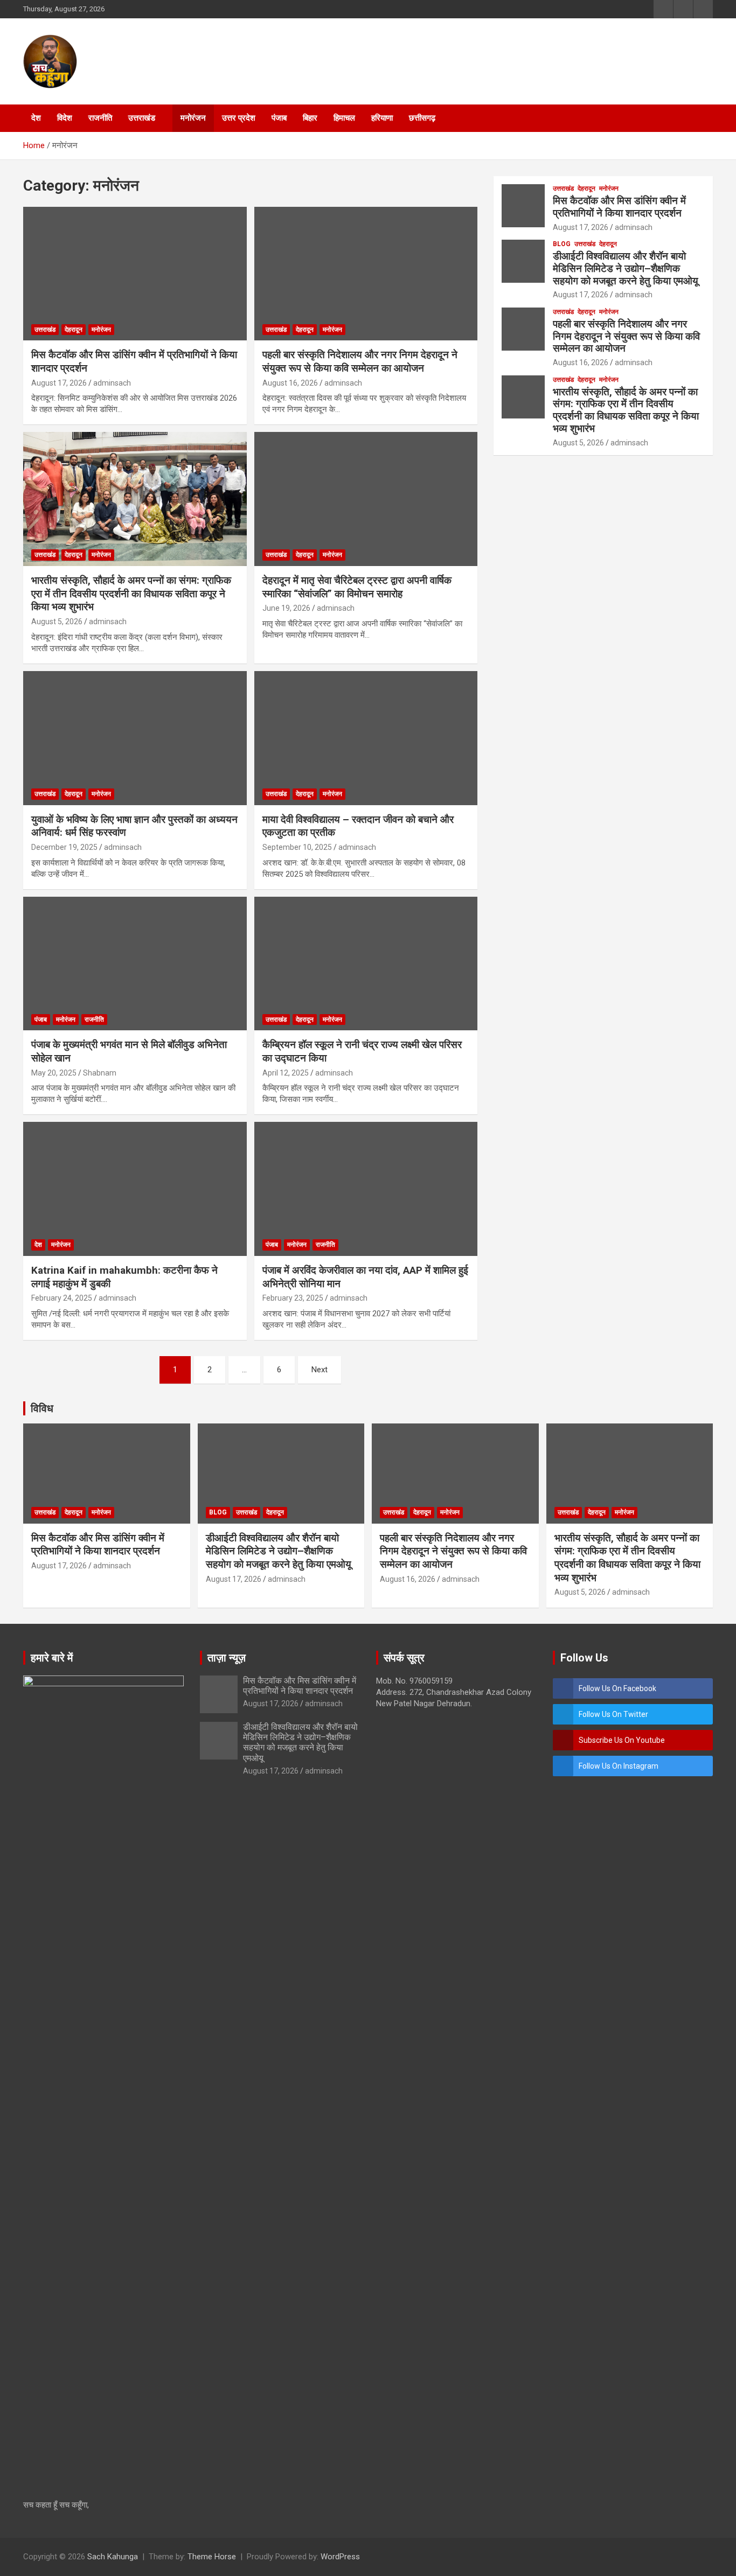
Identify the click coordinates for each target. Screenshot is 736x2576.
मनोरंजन (193, 118)
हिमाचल (344, 118)
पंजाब (279, 118)
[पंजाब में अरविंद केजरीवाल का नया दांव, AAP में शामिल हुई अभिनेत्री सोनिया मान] (366, 1189)
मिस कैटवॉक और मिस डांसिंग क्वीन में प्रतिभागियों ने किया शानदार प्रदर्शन (619, 207)
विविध (42, 1408)
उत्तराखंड (142, 118)
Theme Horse (212, 2557)
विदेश (65, 118)
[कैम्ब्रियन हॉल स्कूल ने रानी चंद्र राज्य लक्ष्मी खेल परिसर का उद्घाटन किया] (366, 964)
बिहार (310, 118)
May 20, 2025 (54, 1073)
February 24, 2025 (62, 1298)
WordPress (340, 2557)
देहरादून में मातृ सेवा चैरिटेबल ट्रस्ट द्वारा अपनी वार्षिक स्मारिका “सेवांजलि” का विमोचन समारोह (357, 587)
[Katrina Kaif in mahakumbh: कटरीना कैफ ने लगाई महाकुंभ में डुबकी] (135, 1189)
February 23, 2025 (293, 1298)
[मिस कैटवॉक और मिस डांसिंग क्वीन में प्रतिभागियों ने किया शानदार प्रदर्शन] (135, 274)
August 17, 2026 (59, 383)
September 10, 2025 (297, 847)
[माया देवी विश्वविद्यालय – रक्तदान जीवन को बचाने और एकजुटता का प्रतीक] (366, 738)
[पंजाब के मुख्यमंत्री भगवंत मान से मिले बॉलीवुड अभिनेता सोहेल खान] (135, 964)
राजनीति (100, 118)
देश (36, 118)
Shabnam (100, 1073)
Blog (562, 244)
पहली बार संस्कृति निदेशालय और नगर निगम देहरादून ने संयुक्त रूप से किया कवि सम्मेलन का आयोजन (360, 361)
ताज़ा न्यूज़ (227, 1658)
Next (320, 1370)
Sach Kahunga (113, 2557)
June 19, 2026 (286, 608)
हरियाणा (382, 118)
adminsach (112, 383)
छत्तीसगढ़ (422, 118)
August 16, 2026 (290, 383)
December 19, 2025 (64, 847)
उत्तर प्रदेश (239, 118)
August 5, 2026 (57, 622)
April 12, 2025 (286, 1073)
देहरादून (74, 330)
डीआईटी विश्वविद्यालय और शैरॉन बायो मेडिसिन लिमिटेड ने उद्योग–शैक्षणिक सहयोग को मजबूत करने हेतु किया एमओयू (626, 268)
